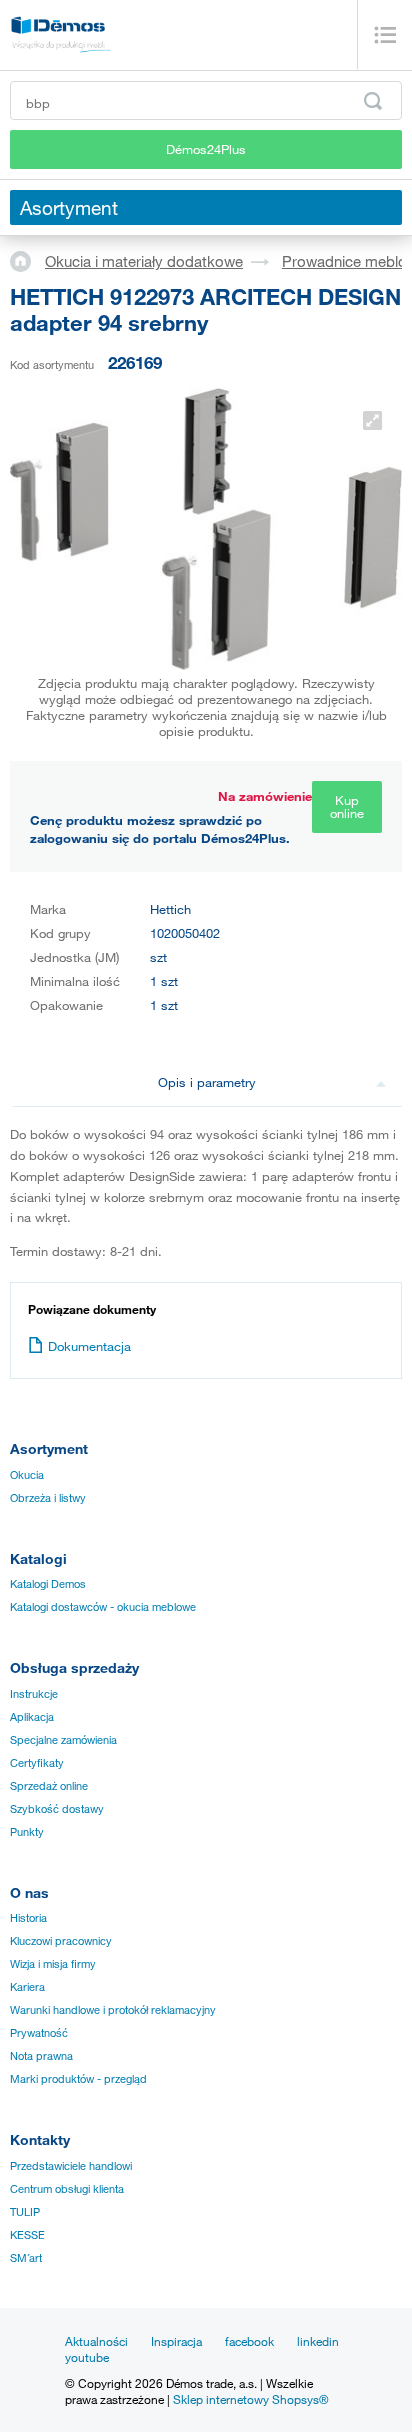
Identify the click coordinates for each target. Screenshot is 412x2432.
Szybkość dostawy (57, 1809)
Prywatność (39, 2033)
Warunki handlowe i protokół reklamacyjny (113, 2010)
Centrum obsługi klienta (67, 2189)
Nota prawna (41, 2056)
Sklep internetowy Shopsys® (251, 2399)
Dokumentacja (89, 1346)
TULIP (25, 2212)
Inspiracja (176, 2341)
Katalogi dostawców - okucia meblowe (103, 1607)
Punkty (27, 1832)
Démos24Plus (206, 149)
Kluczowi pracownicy (61, 1941)
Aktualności (96, 2341)
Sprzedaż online (49, 1786)
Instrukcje (34, 1694)
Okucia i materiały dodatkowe (144, 261)
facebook (249, 2341)
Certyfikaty (37, 1763)
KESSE (27, 2235)
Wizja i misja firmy (53, 1964)
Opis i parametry (207, 1082)
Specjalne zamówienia (63, 1740)
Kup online (347, 806)
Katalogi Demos (48, 1584)
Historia (28, 1918)
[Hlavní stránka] (27, 260)
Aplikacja (32, 1717)
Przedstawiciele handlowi (71, 2166)
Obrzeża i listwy (48, 1498)
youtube (87, 2357)
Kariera (27, 1987)
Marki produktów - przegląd (78, 2079)
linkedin (318, 2341)
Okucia (27, 1475)
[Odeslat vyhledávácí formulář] (373, 101)
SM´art (26, 2258)
